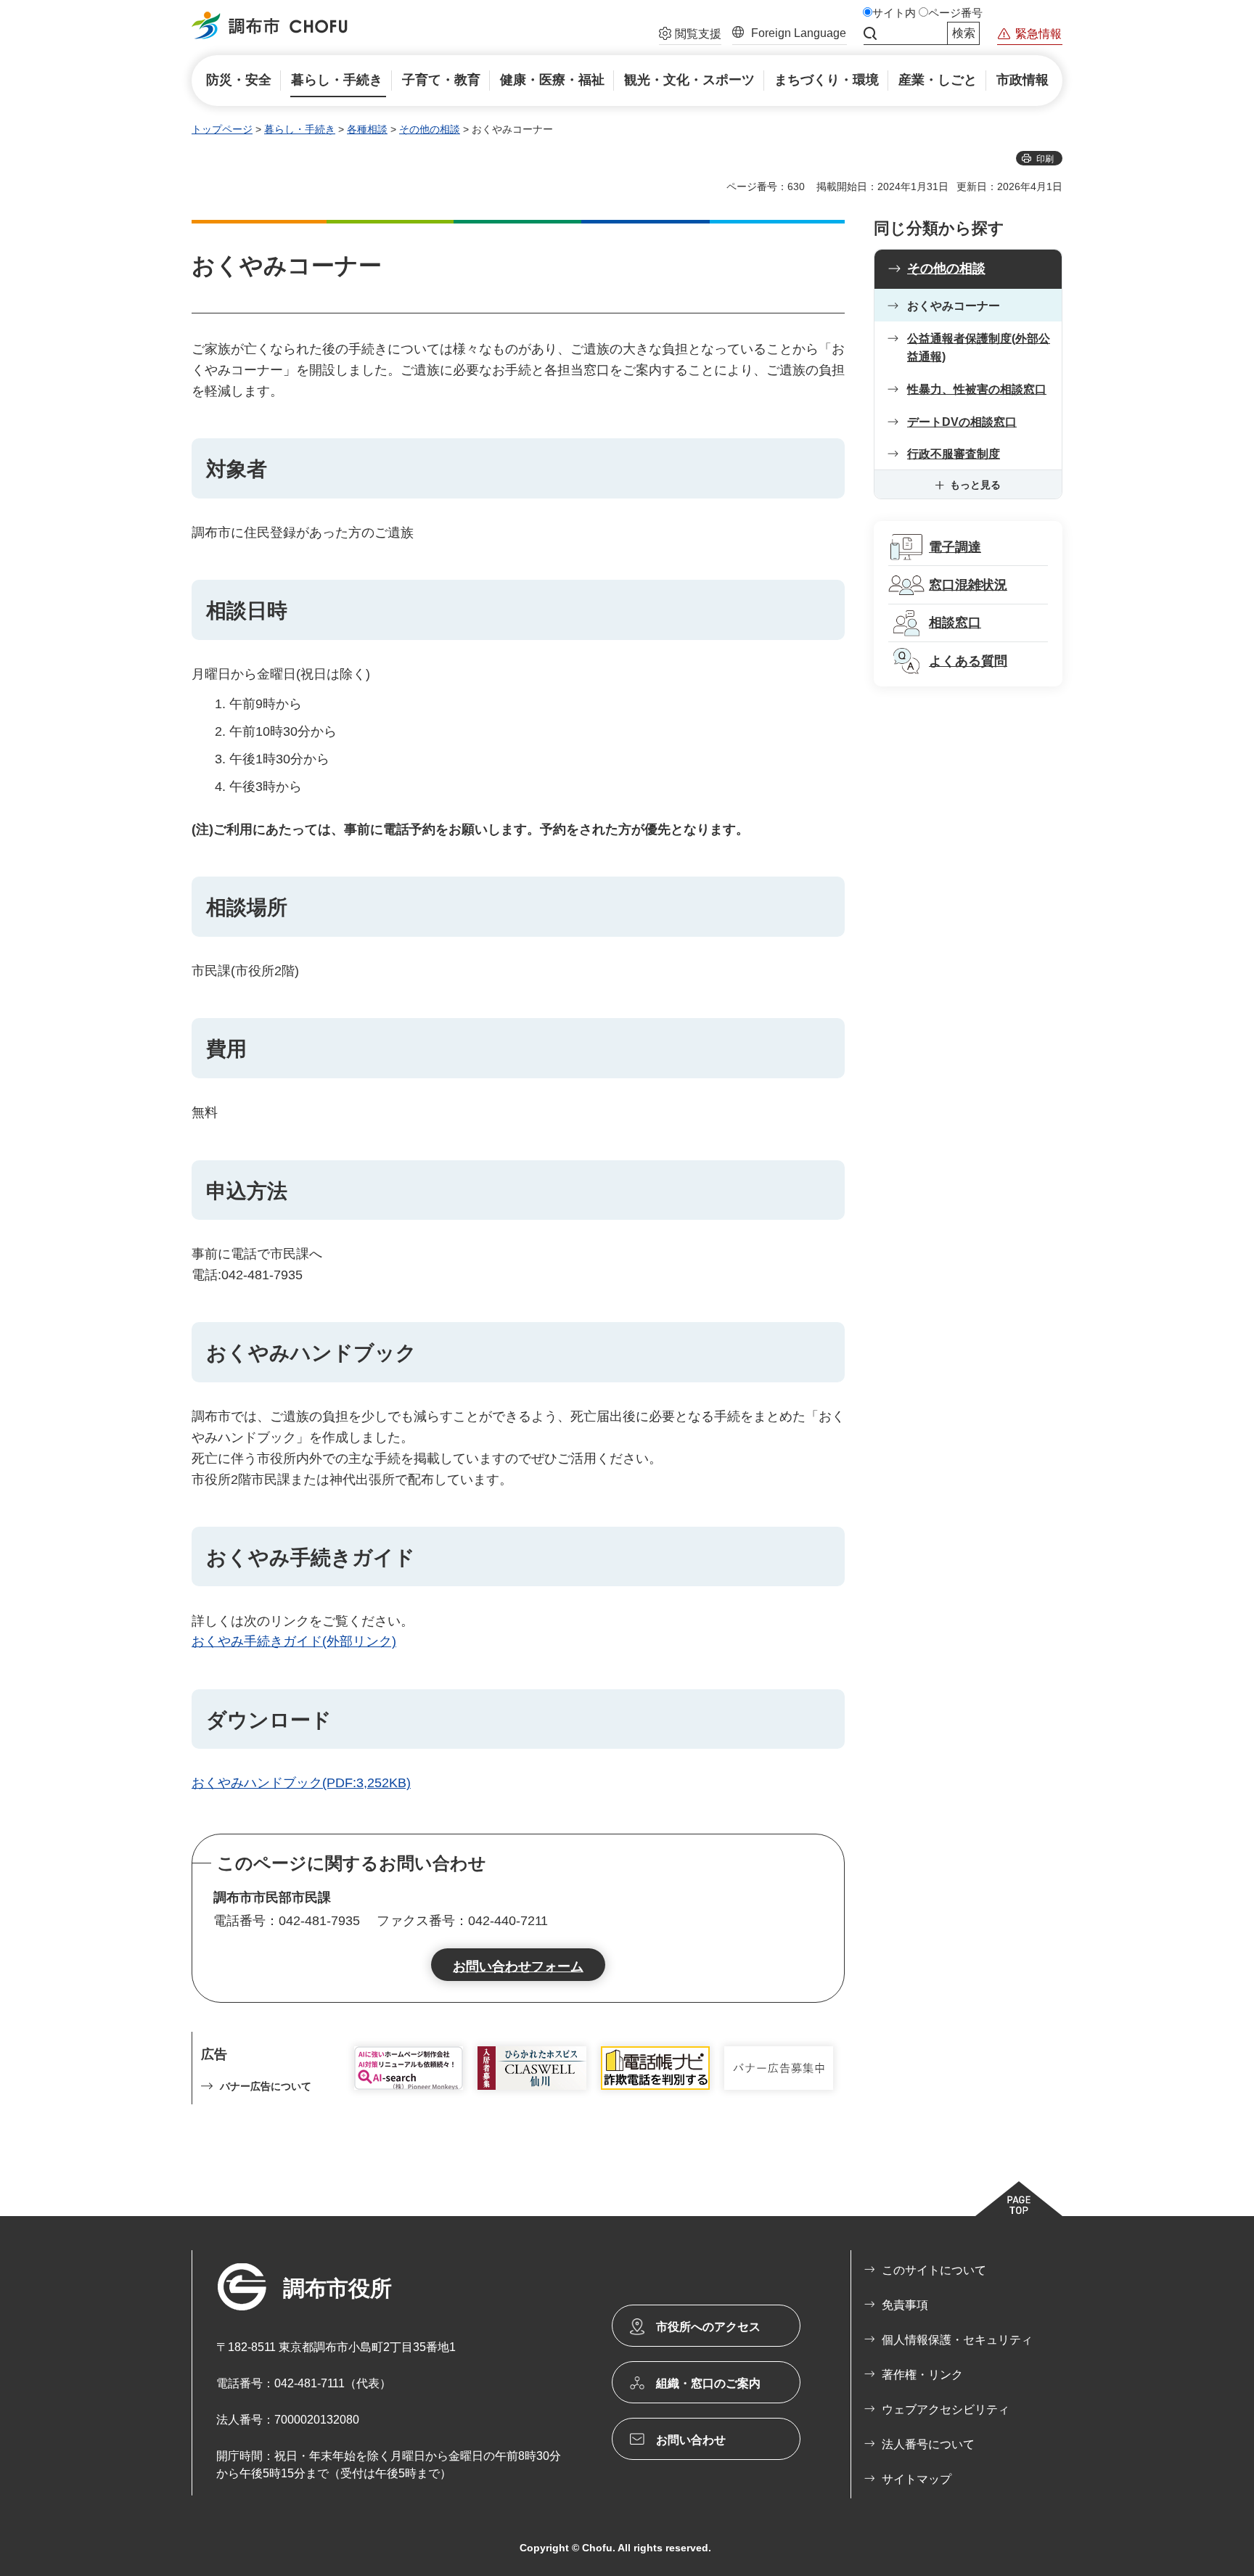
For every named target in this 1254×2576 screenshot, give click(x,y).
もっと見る (975, 485)
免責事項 (905, 2305)
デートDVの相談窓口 (962, 422)
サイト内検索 (870, 33)
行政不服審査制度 (954, 454)
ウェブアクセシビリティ (946, 2409)
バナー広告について (266, 2086)
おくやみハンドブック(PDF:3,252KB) (301, 1783)
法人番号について (928, 2444)
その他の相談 (430, 129)
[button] (690, 36)
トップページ (222, 129)
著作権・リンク (922, 2375)
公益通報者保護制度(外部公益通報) (979, 348)
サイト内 (894, 13)
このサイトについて (934, 2270)
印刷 (1045, 159)
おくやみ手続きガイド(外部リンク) (294, 1641)
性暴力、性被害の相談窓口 (977, 389)
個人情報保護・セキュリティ (957, 2340)
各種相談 (367, 129)
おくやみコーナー (954, 306)
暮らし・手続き (300, 129)
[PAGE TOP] (1019, 2199)
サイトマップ (917, 2479)
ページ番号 (955, 13)
